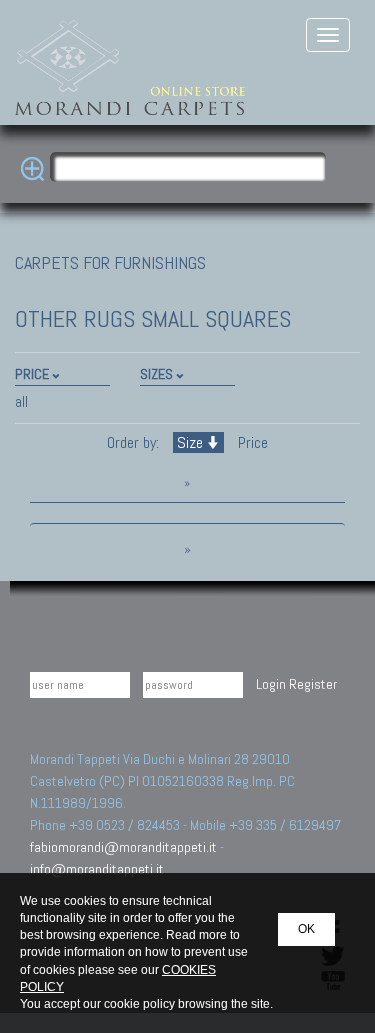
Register (313, 684)
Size (190, 442)
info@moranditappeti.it (97, 869)
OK (306, 929)
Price (251, 442)
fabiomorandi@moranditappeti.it (123, 847)
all (21, 401)
